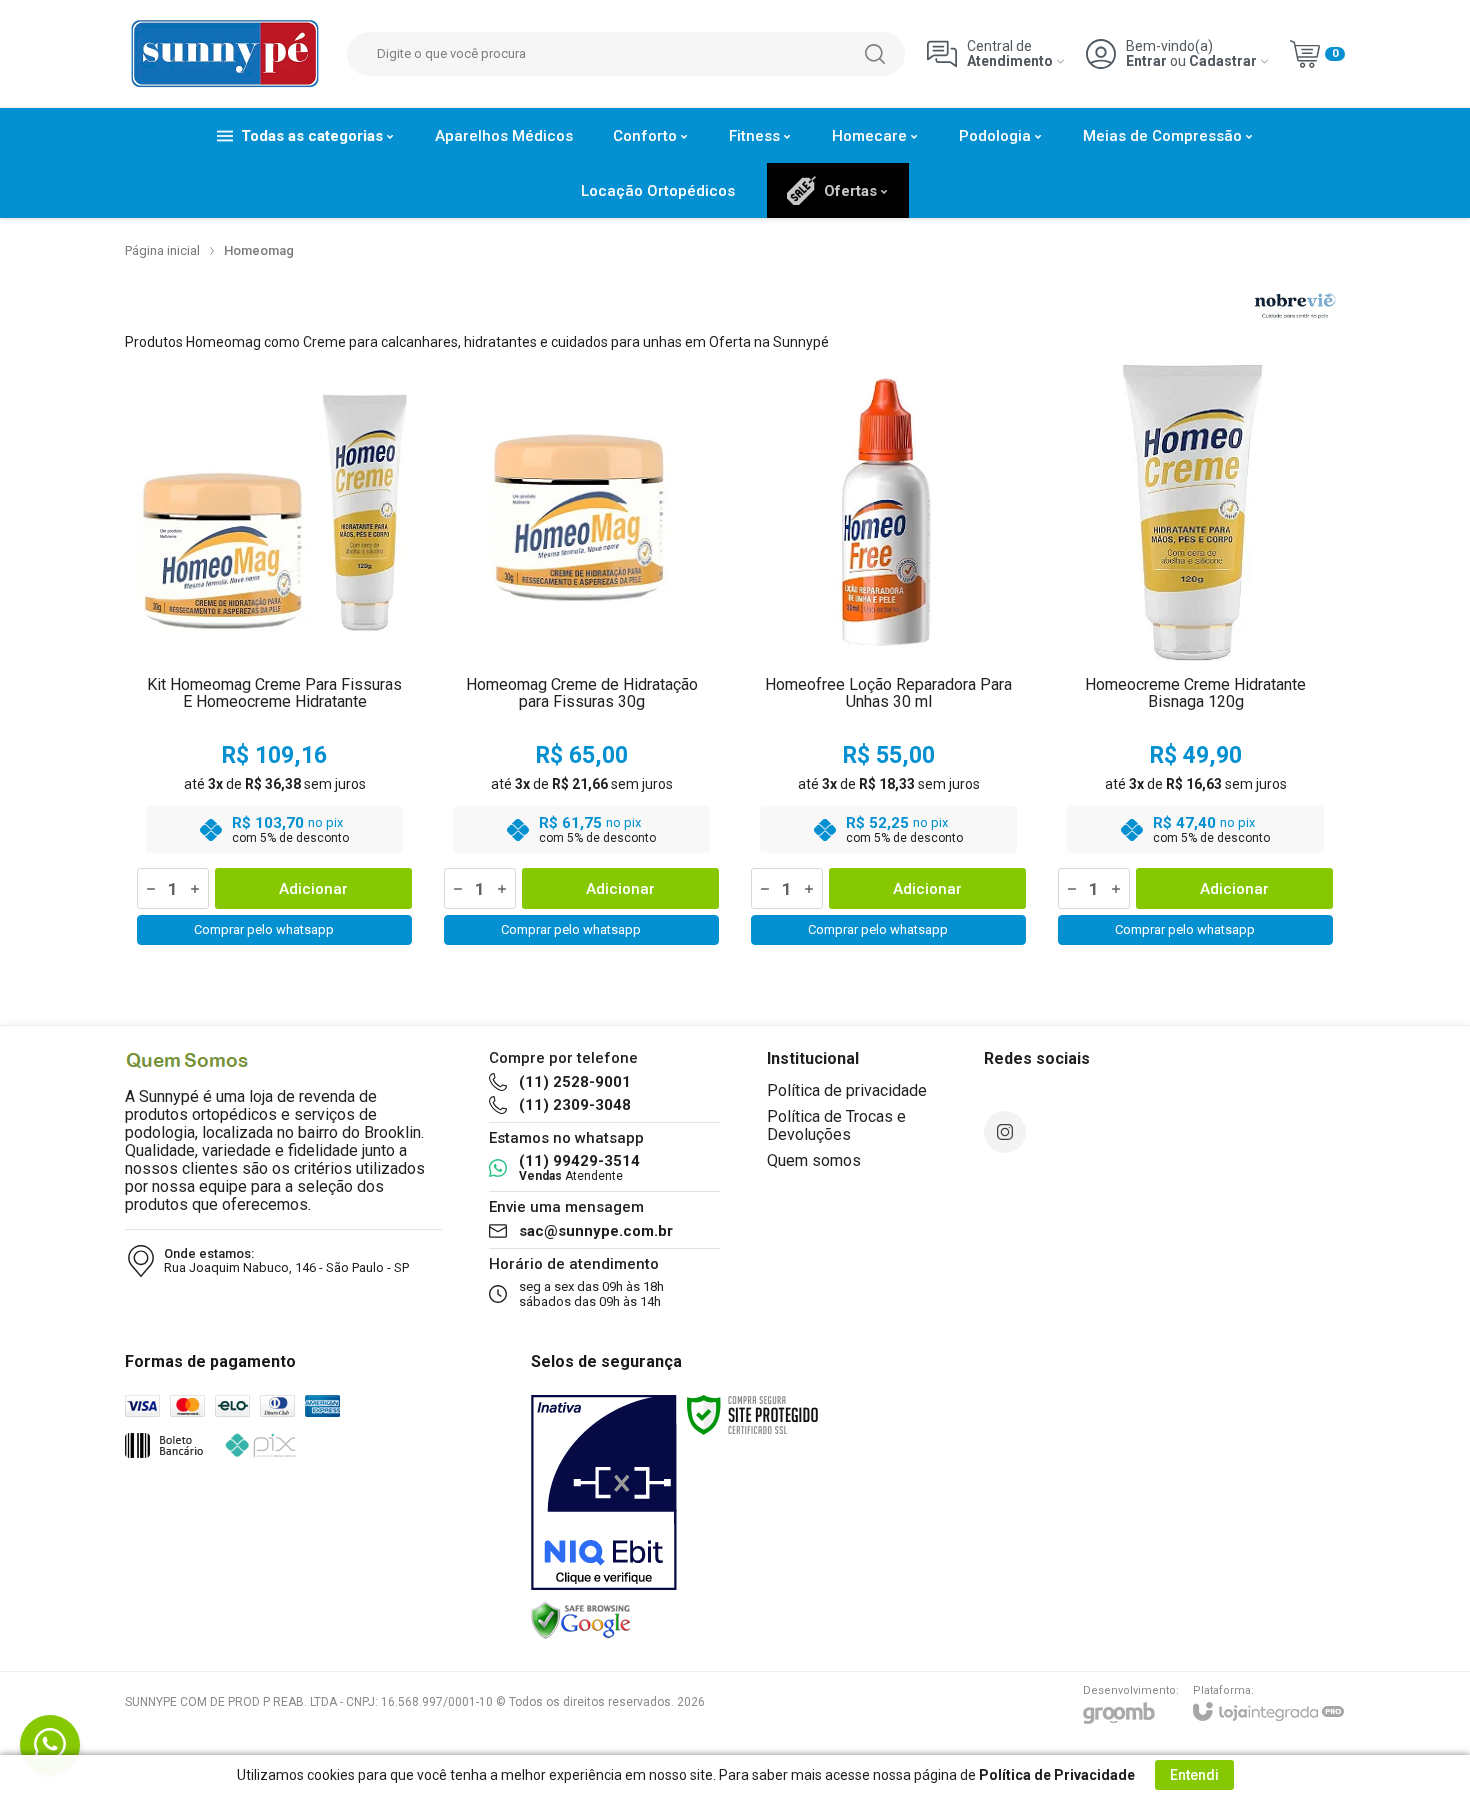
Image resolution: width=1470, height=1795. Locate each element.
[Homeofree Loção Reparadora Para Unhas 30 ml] (888, 658)
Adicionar (313, 889)
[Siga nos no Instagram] (1005, 1132)
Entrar (1146, 61)
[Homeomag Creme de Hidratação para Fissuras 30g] (581, 658)
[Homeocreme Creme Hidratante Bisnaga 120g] (1195, 658)
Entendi (1194, 1775)
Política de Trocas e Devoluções (836, 1125)
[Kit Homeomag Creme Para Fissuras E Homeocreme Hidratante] (274, 658)
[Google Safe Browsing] (581, 1620)
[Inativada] (604, 1493)
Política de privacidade (847, 1090)
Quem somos (814, 1160)
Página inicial (162, 250)
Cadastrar (1223, 61)
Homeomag (259, 250)
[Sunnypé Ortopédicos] (225, 53)
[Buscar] (875, 54)
